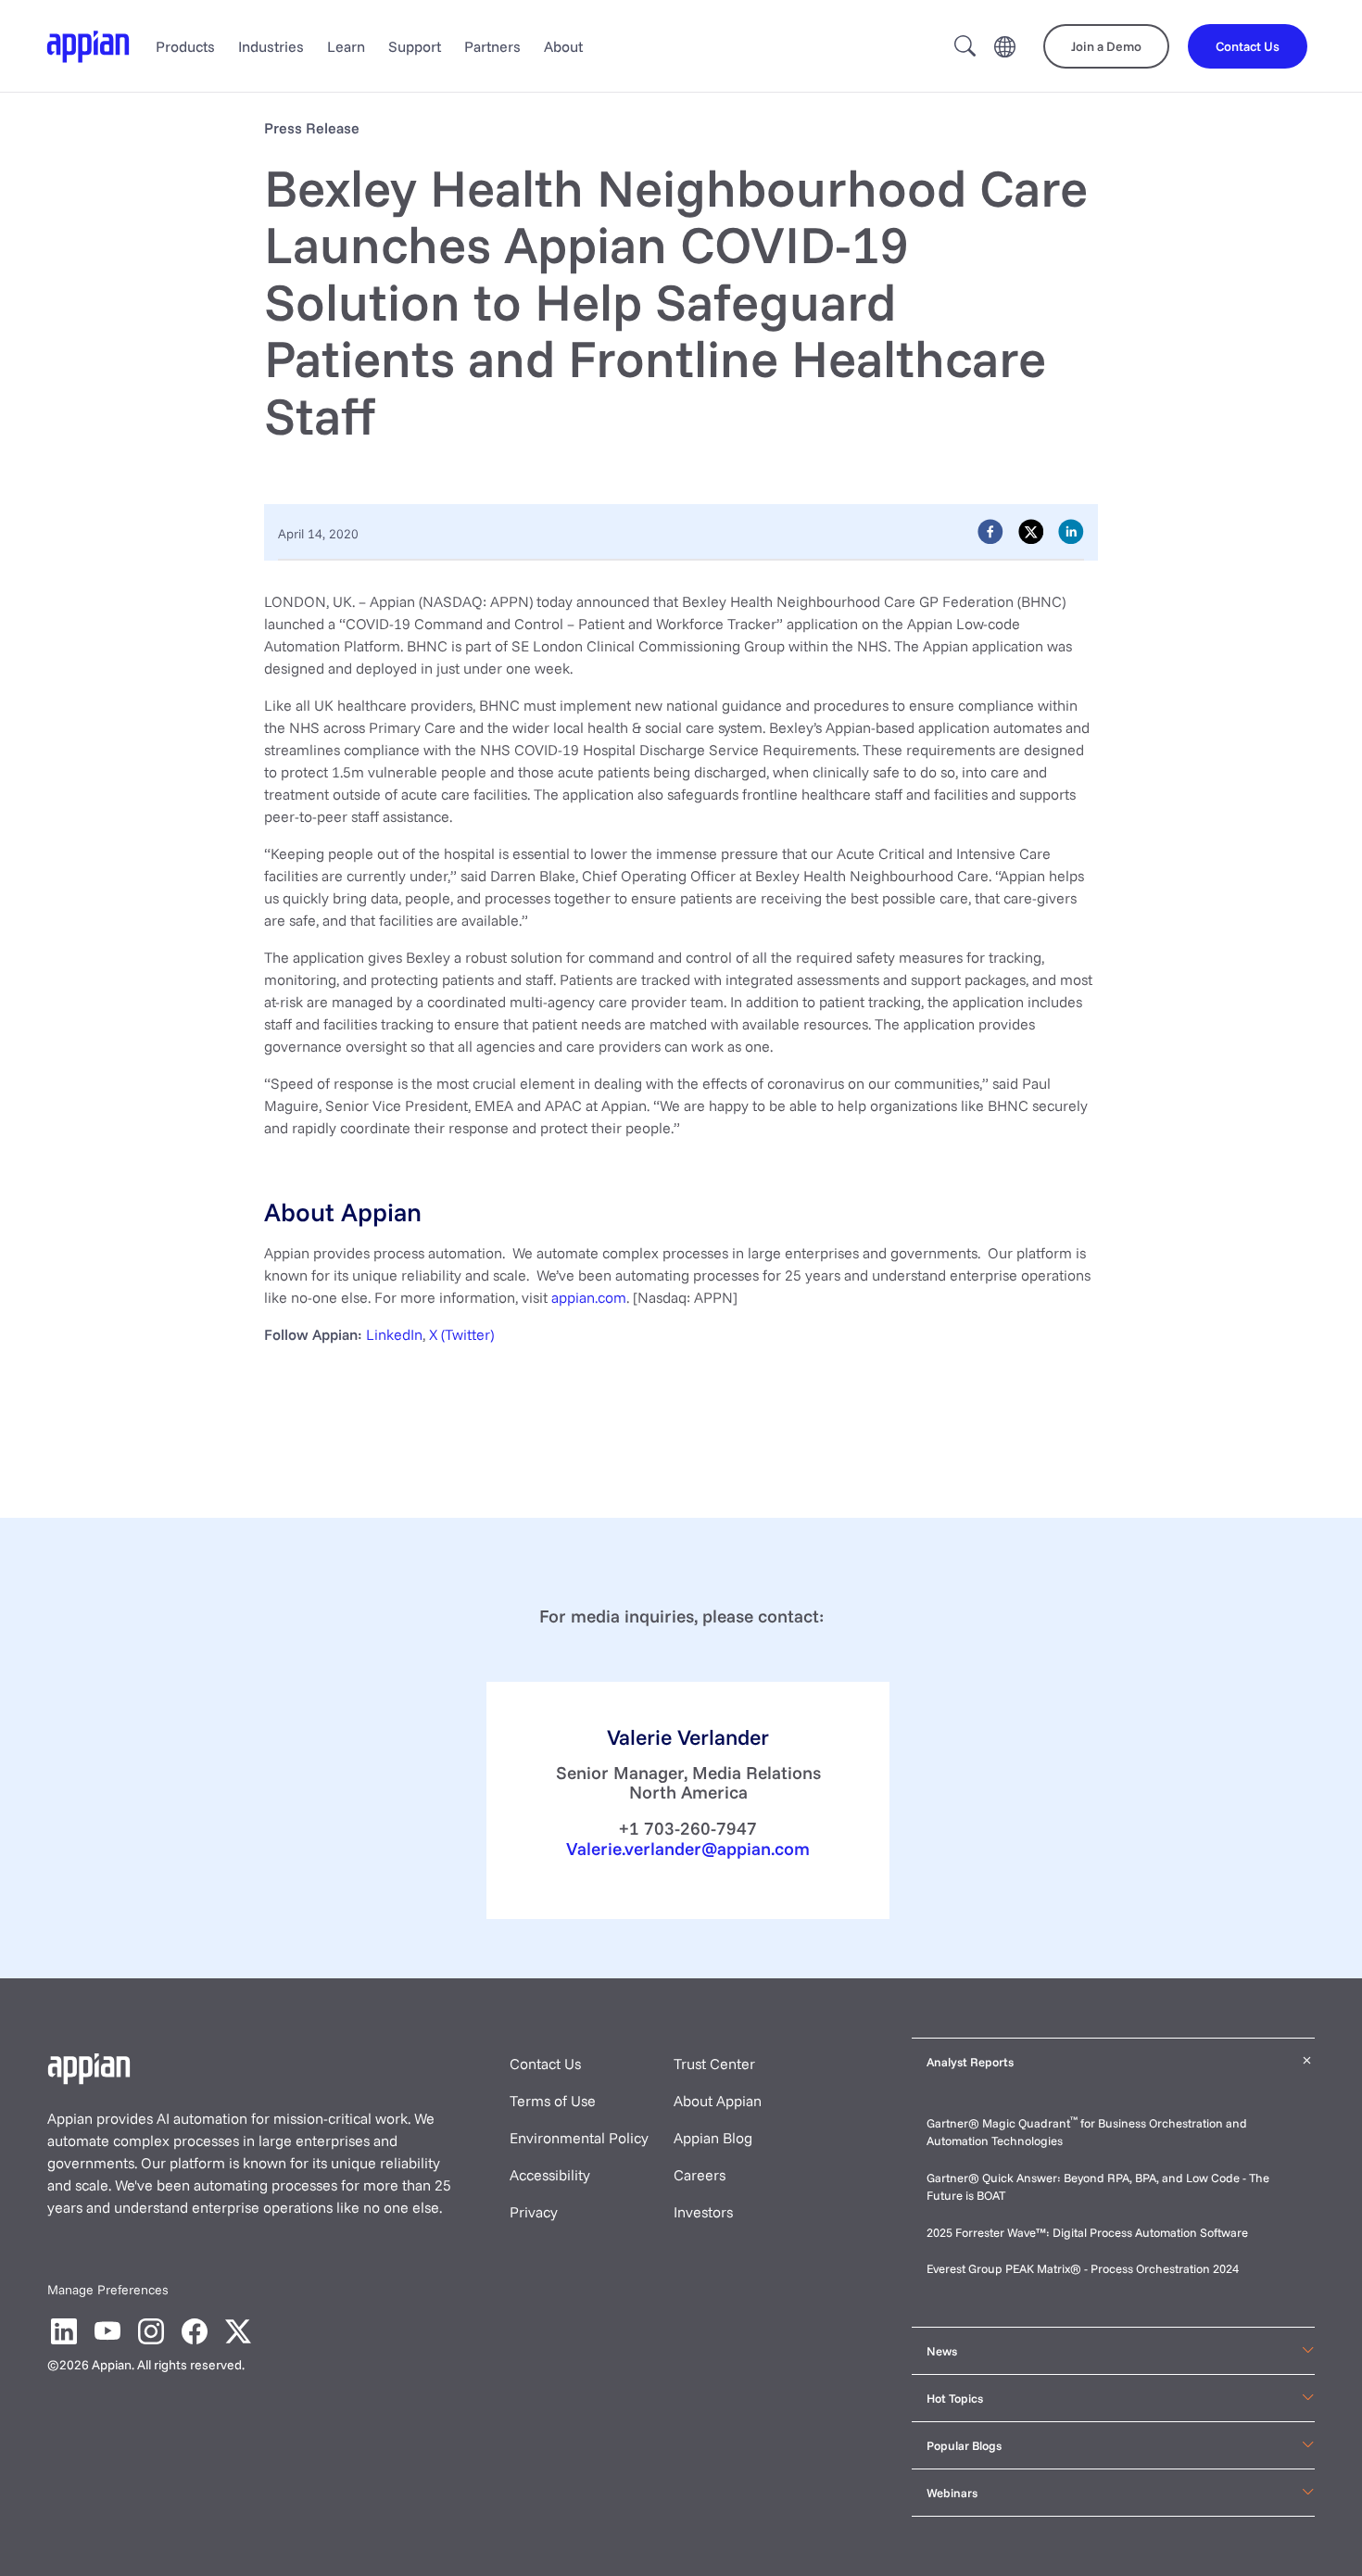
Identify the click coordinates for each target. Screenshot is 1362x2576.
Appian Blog (713, 2138)
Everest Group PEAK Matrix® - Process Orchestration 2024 (1083, 2268)
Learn (346, 46)
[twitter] (1031, 532)
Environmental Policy (579, 2138)
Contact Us (545, 2064)
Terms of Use (553, 2101)
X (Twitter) (461, 1334)
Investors (703, 2212)
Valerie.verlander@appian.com (688, 1849)
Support (415, 46)
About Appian (718, 2101)
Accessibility (550, 2175)
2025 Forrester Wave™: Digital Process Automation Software (1087, 2232)
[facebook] (990, 532)
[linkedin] (1071, 532)
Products (185, 46)
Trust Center (714, 2064)
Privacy (534, 2212)
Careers (700, 2175)
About (563, 46)
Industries (271, 46)
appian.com (589, 1297)
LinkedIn (394, 1334)
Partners (492, 46)
